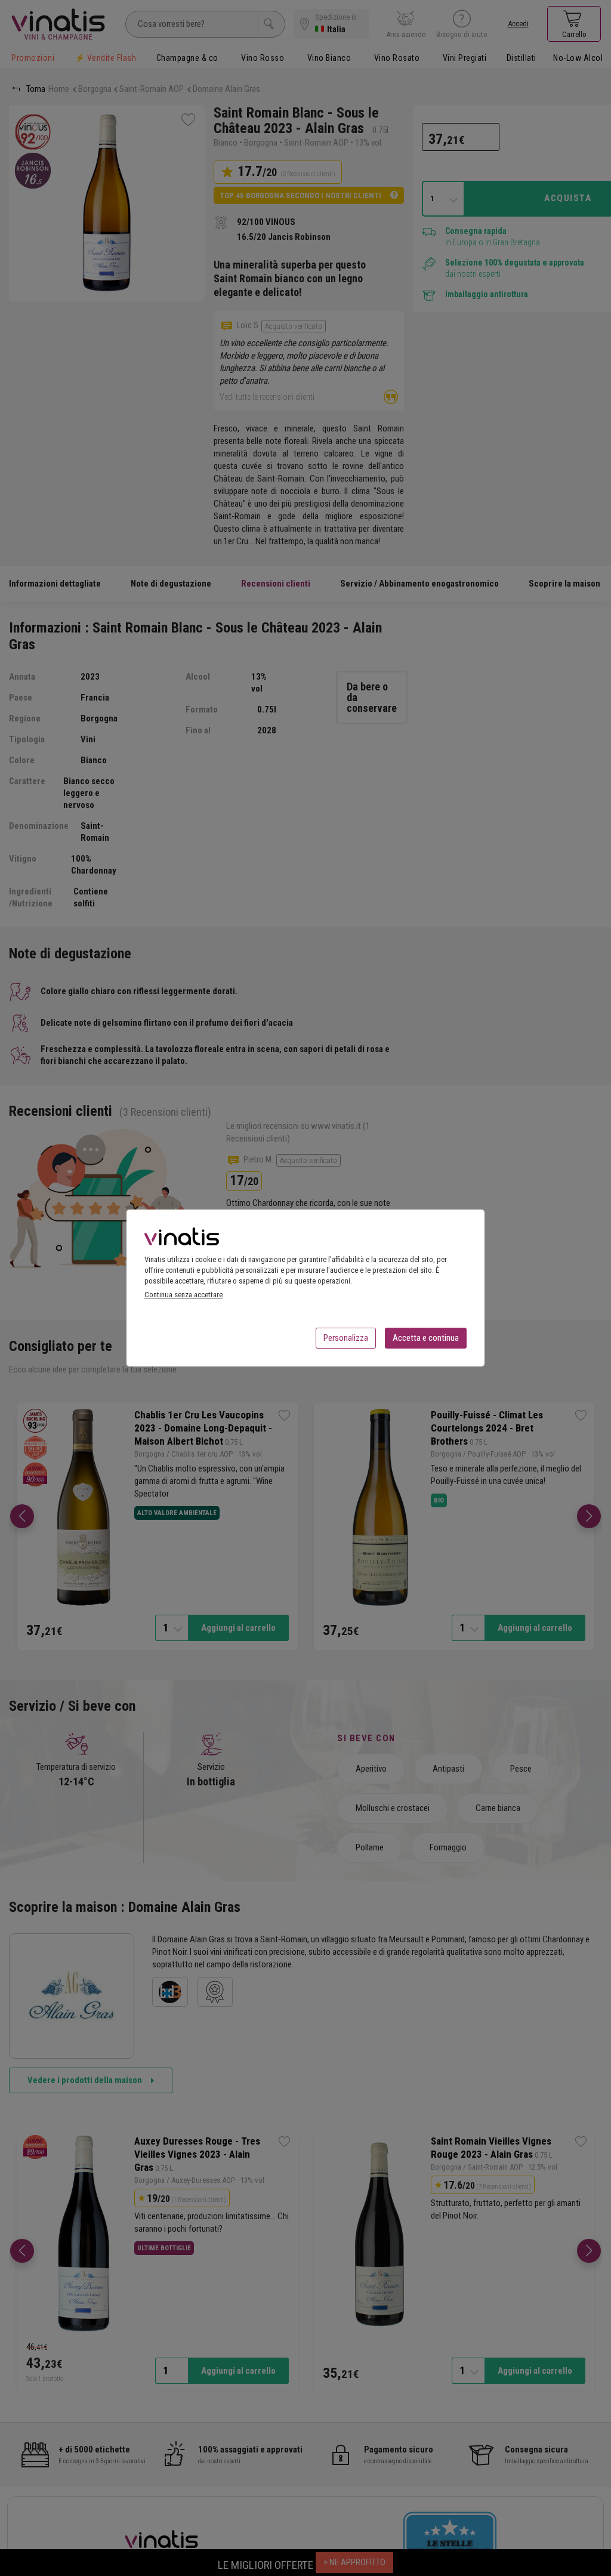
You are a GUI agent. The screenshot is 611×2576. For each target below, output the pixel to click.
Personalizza (346, 1338)
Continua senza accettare (183, 1295)
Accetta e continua (426, 1338)
